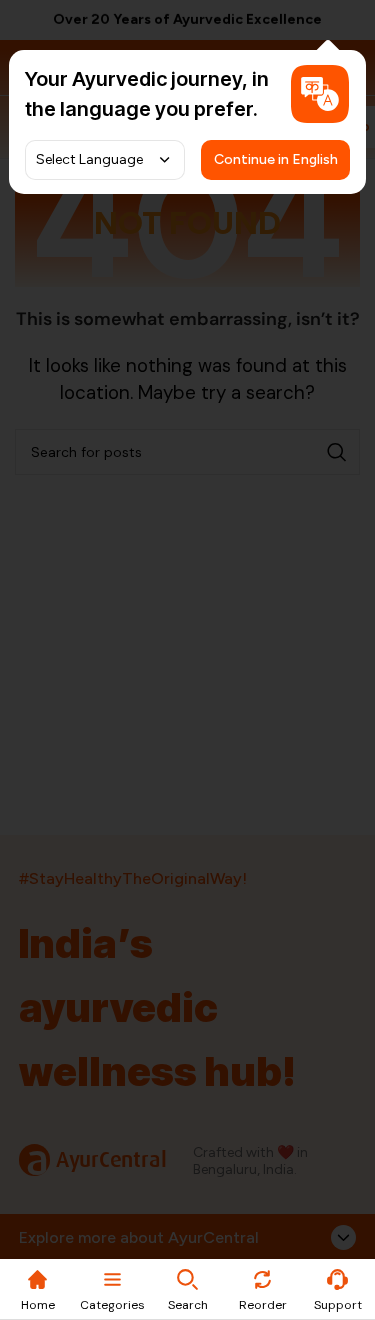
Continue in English (276, 159)
